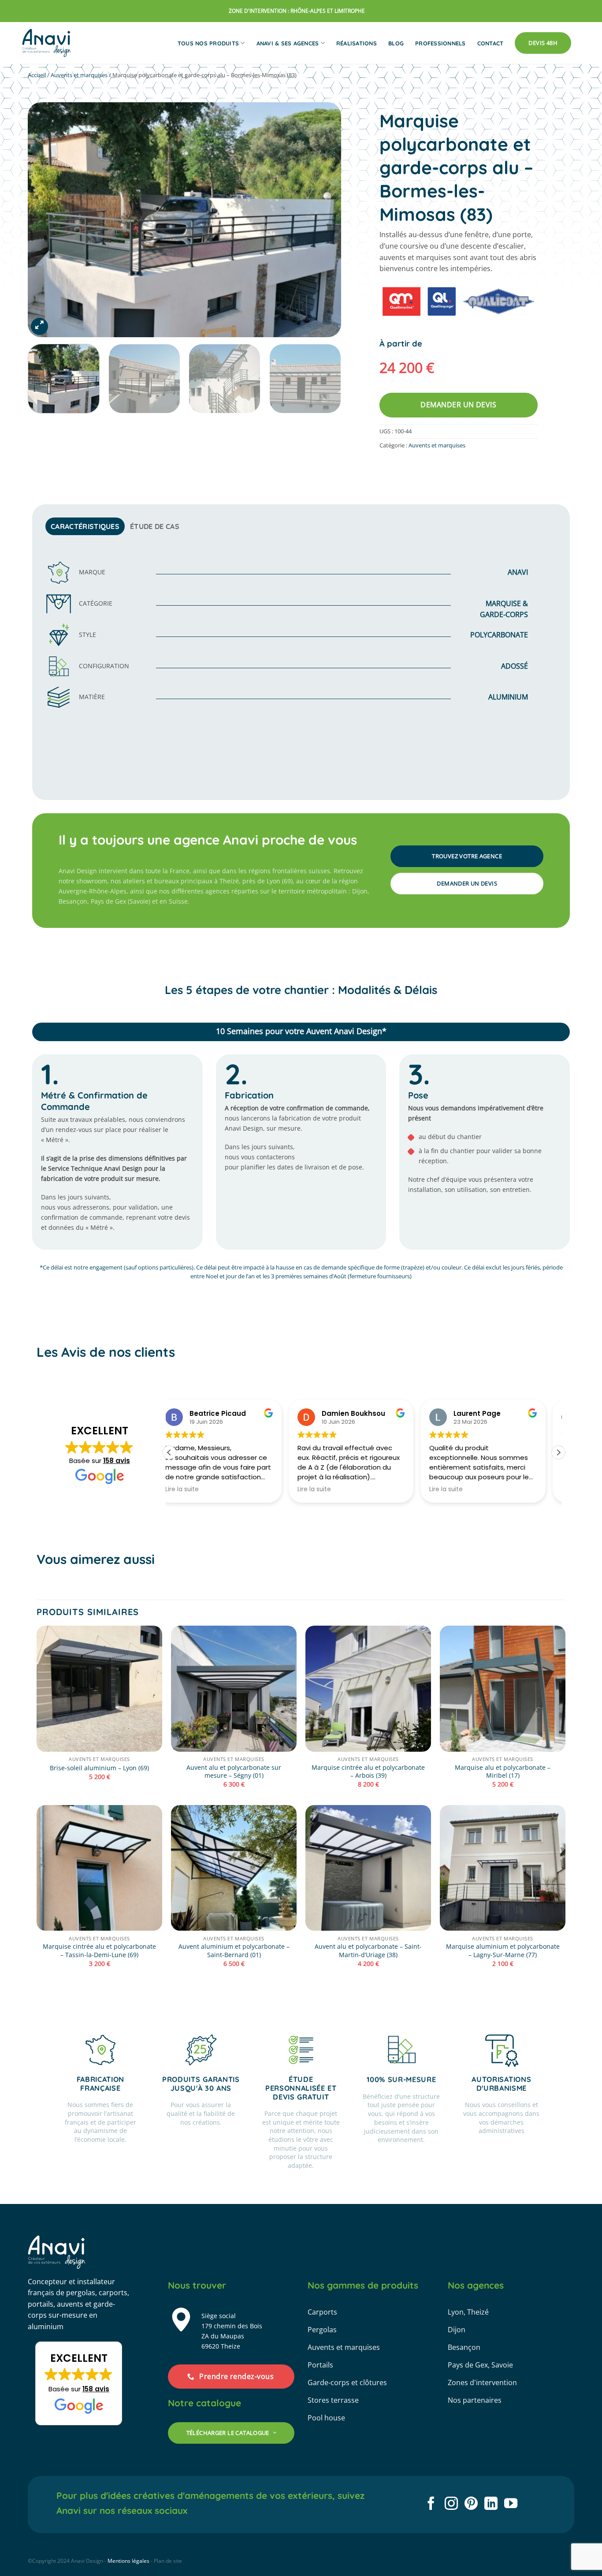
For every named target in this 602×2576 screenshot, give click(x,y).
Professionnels (440, 43)
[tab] (85, 526)
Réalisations (357, 43)
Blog (396, 43)
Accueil (37, 75)
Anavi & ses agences (288, 43)
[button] (39, 326)
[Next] (323, 220)
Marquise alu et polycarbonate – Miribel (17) (503, 1772)
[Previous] (45, 220)
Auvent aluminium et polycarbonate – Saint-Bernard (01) (234, 1951)
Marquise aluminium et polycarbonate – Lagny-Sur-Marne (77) (503, 1951)
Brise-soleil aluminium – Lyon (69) (99, 1768)
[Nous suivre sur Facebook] (431, 2504)
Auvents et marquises (79, 75)
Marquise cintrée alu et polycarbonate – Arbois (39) (368, 1772)
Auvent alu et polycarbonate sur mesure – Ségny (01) (234, 1772)
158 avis (117, 1461)
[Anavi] (47, 43)
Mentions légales (128, 2561)
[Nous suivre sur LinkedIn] (491, 2504)
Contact (491, 43)
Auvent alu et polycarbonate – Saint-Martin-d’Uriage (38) (368, 1951)
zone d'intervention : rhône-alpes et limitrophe (297, 11)
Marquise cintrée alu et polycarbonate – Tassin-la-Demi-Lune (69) (99, 1951)
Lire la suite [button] (195, 1489)
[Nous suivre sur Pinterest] (471, 2504)
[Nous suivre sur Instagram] (451, 2504)
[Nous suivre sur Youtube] (511, 2504)
